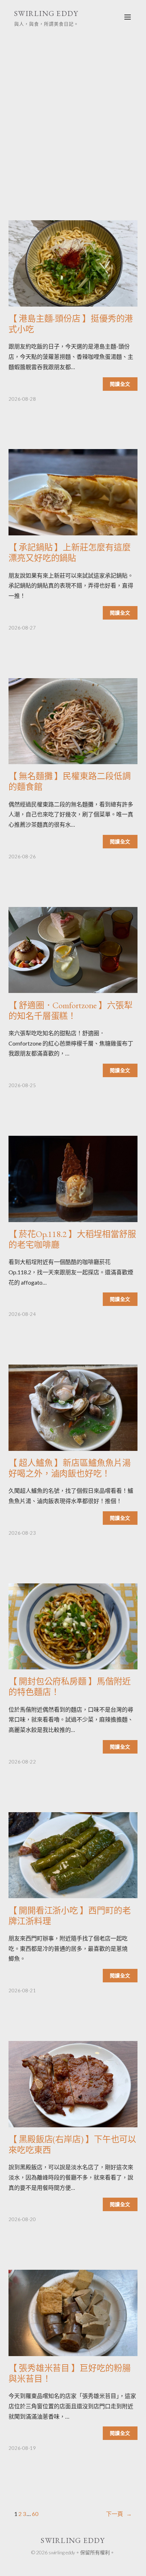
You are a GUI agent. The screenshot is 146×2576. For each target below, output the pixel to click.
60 (35, 2514)
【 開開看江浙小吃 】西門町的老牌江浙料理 (69, 1916)
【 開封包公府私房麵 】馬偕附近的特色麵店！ (69, 1687)
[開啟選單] (128, 17)
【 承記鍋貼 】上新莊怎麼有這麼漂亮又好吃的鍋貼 (69, 553)
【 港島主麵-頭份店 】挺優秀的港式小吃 (71, 324)
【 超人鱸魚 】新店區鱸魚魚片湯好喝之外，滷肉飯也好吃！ (69, 1468)
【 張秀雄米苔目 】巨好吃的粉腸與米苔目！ (69, 2374)
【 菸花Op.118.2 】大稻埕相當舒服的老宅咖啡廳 (72, 1240)
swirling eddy (46, 13)
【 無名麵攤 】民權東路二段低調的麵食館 (69, 782)
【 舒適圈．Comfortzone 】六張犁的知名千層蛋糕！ (71, 1011)
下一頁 (119, 2514)
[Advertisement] (73, 116)
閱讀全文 (120, 384)
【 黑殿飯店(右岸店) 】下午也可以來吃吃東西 (72, 2145)
